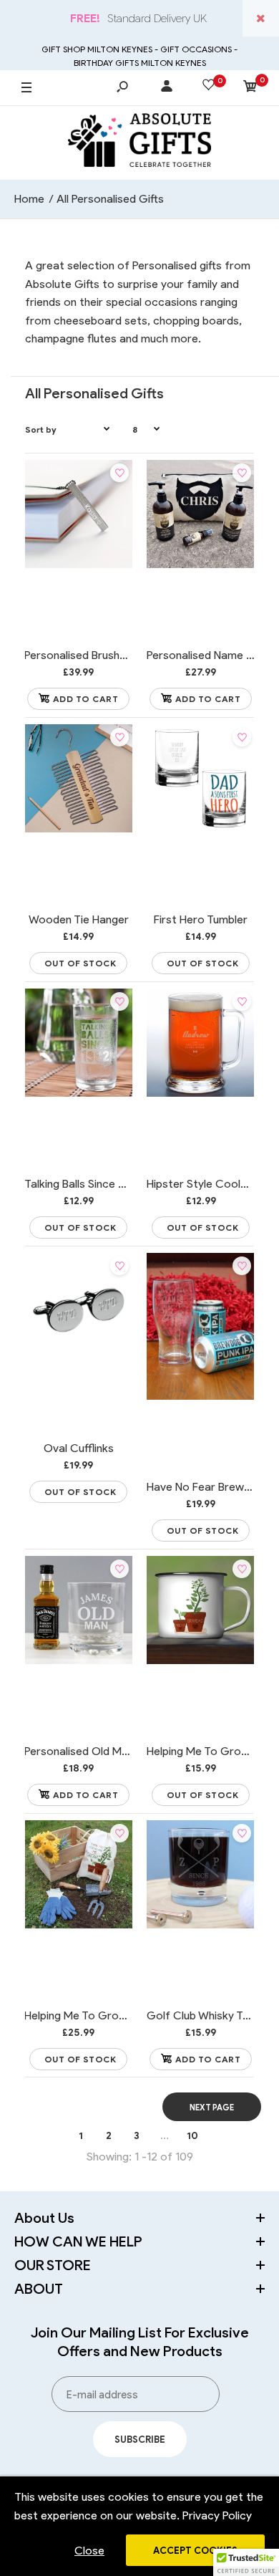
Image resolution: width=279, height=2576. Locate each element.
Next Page (212, 2108)
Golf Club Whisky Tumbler (212, 2015)
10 (192, 2136)
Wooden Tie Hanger (79, 919)
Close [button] (89, 2551)
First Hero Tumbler (201, 919)
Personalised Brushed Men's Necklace (119, 655)
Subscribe (140, 2440)
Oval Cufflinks (79, 1448)
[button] (246, 2562)
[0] (250, 88)
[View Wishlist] (209, 87)
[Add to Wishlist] (119, 473)
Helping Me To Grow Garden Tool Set (119, 2015)
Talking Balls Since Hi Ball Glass (102, 1184)
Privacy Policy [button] (217, 2515)
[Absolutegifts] (139, 143)
